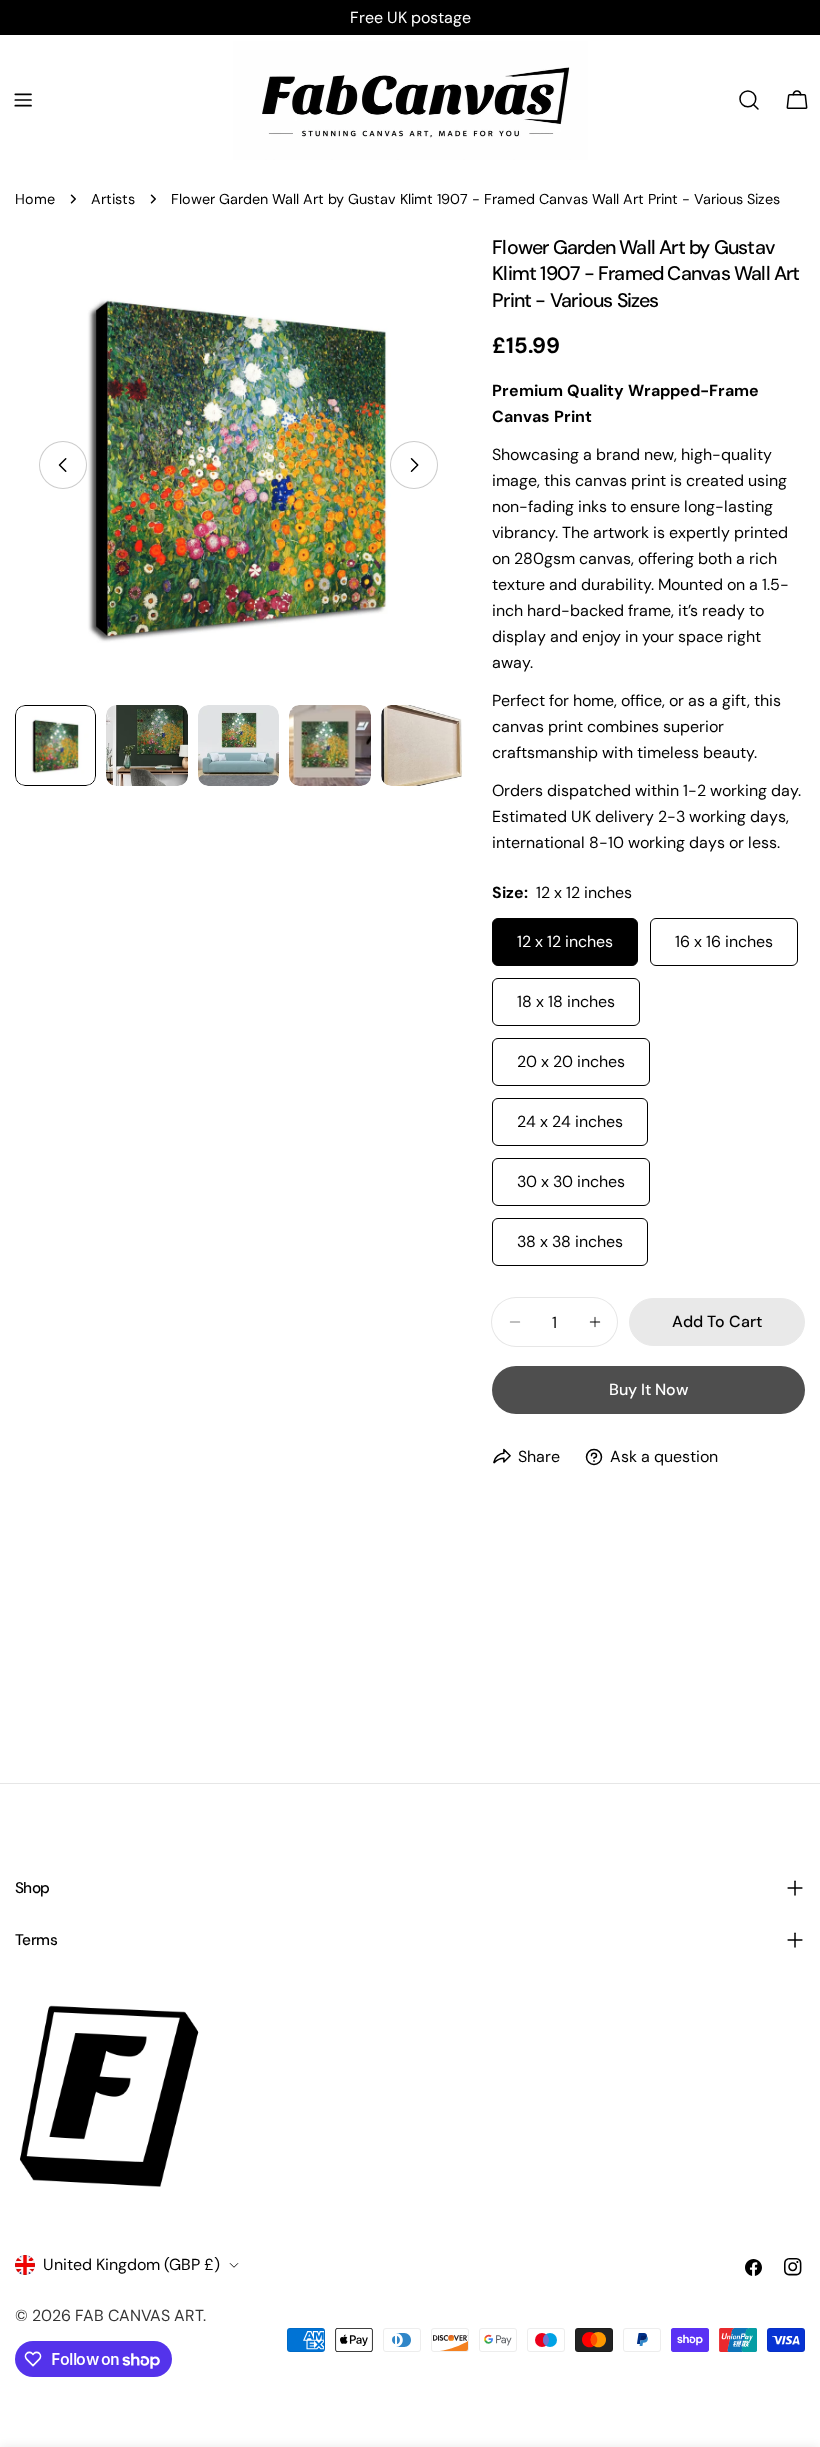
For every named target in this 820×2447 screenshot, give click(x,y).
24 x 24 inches (570, 1121)
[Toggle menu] (23, 100)
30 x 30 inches (571, 1181)
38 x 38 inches (570, 1241)
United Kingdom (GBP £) (131, 2264)
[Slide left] (63, 465)
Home (35, 199)
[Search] (749, 100)
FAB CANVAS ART (139, 2315)
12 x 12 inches (565, 941)
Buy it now (648, 1389)
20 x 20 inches (571, 1061)
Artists (113, 199)
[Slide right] (414, 465)
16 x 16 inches (724, 941)
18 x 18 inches (566, 1001)
